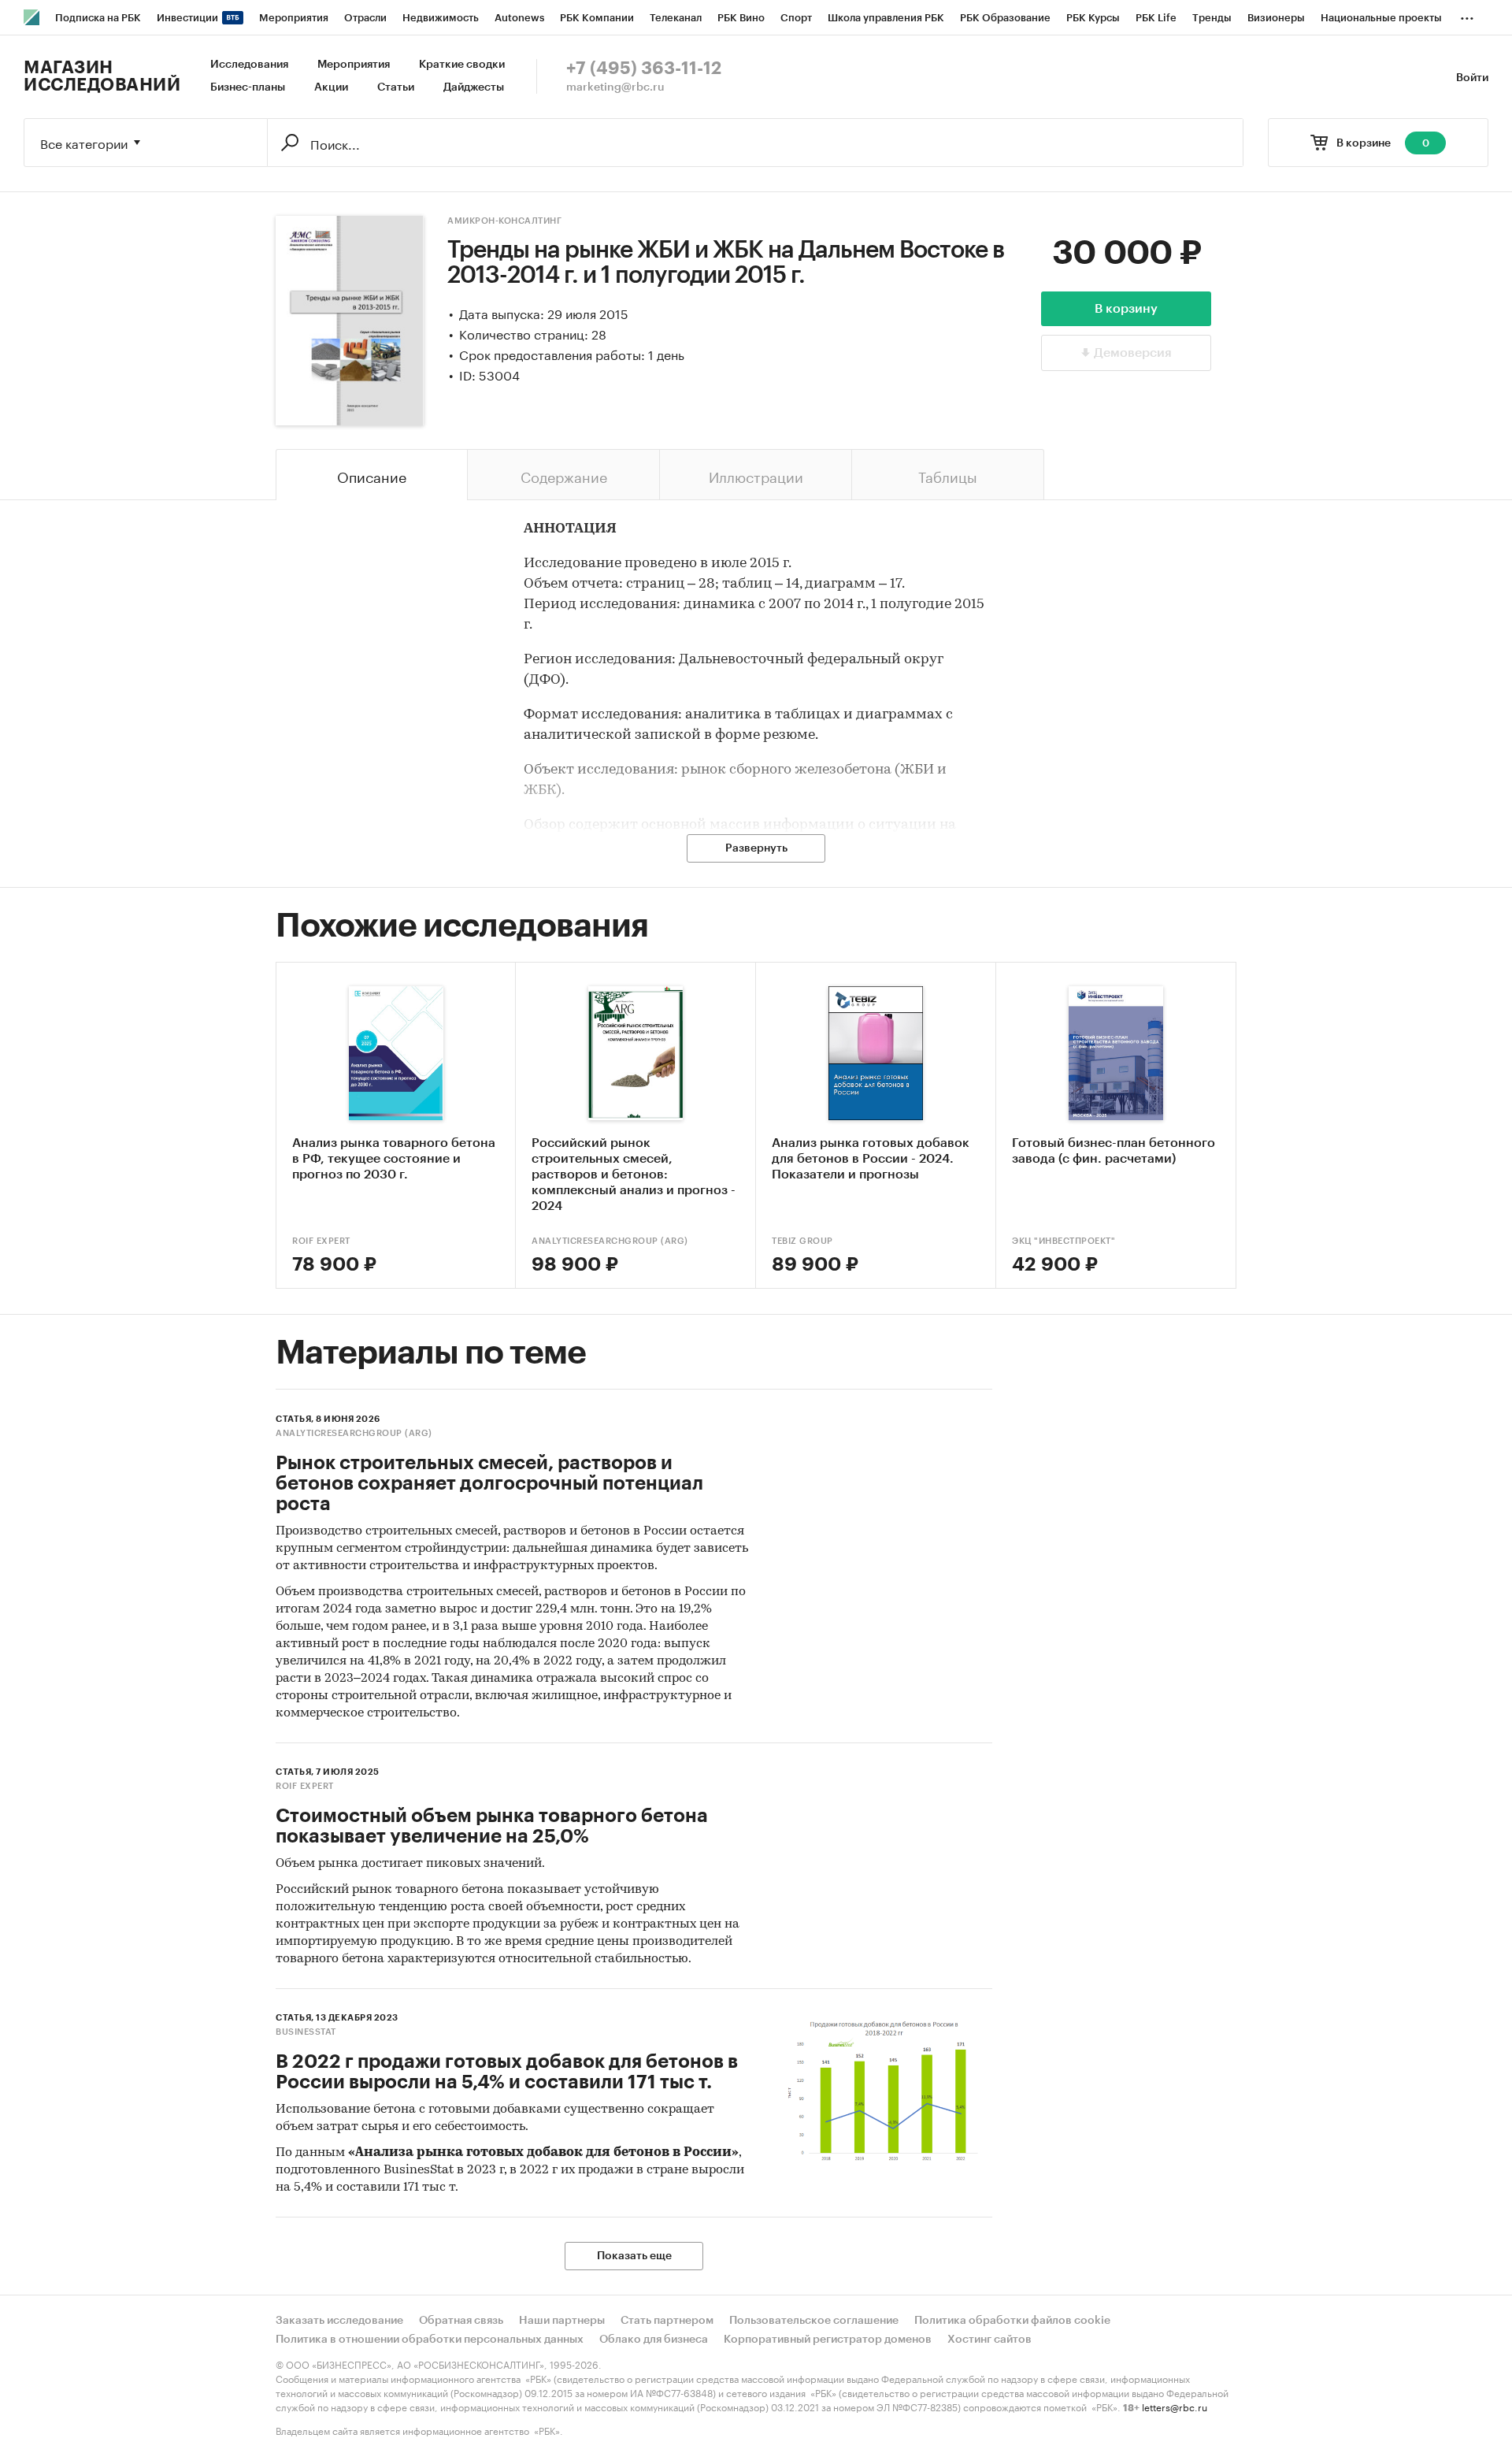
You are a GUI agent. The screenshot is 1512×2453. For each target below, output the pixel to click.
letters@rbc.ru (1175, 2406)
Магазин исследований (102, 76)
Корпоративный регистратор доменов (828, 2340)
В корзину (1126, 309)
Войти (1472, 78)
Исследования (249, 65)
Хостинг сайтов (989, 2340)
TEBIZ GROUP (802, 1241)
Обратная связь (461, 2321)
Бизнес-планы (248, 87)
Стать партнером (667, 2321)
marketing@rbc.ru (615, 87)
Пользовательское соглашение (814, 2321)
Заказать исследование (339, 2321)
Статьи (396, 87)
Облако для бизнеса (654, 2340)
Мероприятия (354, 65)
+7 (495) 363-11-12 (644, 69)
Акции (331, 87)
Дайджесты (474, 87)
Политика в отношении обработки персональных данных (430, 2340)
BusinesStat (306, 2032)
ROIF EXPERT (321, 1241)
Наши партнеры (562, 2321)
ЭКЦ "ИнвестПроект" (1064, 1241)
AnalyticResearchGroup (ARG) (610, 1241)
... (1467, 15)
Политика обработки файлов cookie (1012, 2321)
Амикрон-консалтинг (504, 221)
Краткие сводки (462, 65)
